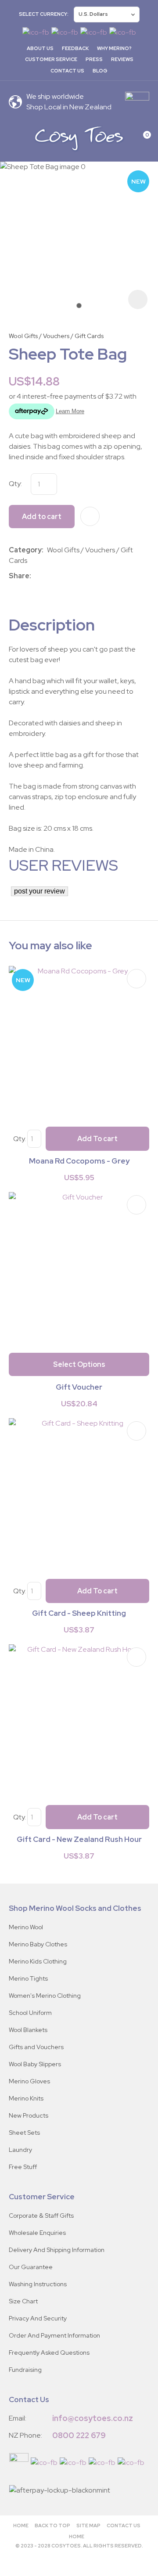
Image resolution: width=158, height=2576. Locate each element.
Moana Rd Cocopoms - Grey (79, 1161)
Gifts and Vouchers (36, 2047)
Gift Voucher (79, 1387)
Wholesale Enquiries (37, 2233)
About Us (40, 48)
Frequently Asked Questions (49, 2353)
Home (21, 2526)
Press (94, 59)
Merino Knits (26, 2098)
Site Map (88, 2526)
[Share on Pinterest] (74, 576)
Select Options (79, 1364)
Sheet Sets (24, 2133)
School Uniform (30, 2013)
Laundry (20, 2150)
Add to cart (42, 517)
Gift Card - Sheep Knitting (79, 1613)
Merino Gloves (29, 2081)
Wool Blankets (28, 2030)
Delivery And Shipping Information (57, 2250)
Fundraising (25, 2370)
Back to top (52, 2526)
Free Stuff (23, 2167)
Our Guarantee (31, 2267)
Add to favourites (136, 979)
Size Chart (23, 2301)
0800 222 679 (79, 2435)
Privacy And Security (38, 2318)
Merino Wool (26, 1927)
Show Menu (14, 138)
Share (19, 576)
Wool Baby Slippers (35, 2064)
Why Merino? (114, 48)
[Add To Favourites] (90, 516)
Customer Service (51, 59)
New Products (29, 2115)
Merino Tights (28, 1978)
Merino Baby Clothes (38, 1944)
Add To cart (97, 1139)
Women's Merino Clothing (45, 1996)
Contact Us (67, 71)
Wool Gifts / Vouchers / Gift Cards (56, 336)
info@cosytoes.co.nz (93, 2418)
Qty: (15, 484)
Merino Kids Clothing (38, 1961)
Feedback (75, 48)
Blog (100, 71)
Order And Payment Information (54, 2335)
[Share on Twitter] (48, 576)
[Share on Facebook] (36, 576)
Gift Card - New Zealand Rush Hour (79, 1839)
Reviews (122, 59)
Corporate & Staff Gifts (41, 2216)
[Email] (61, 576)
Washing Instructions (38, 2284)
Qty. (20, 1139)
